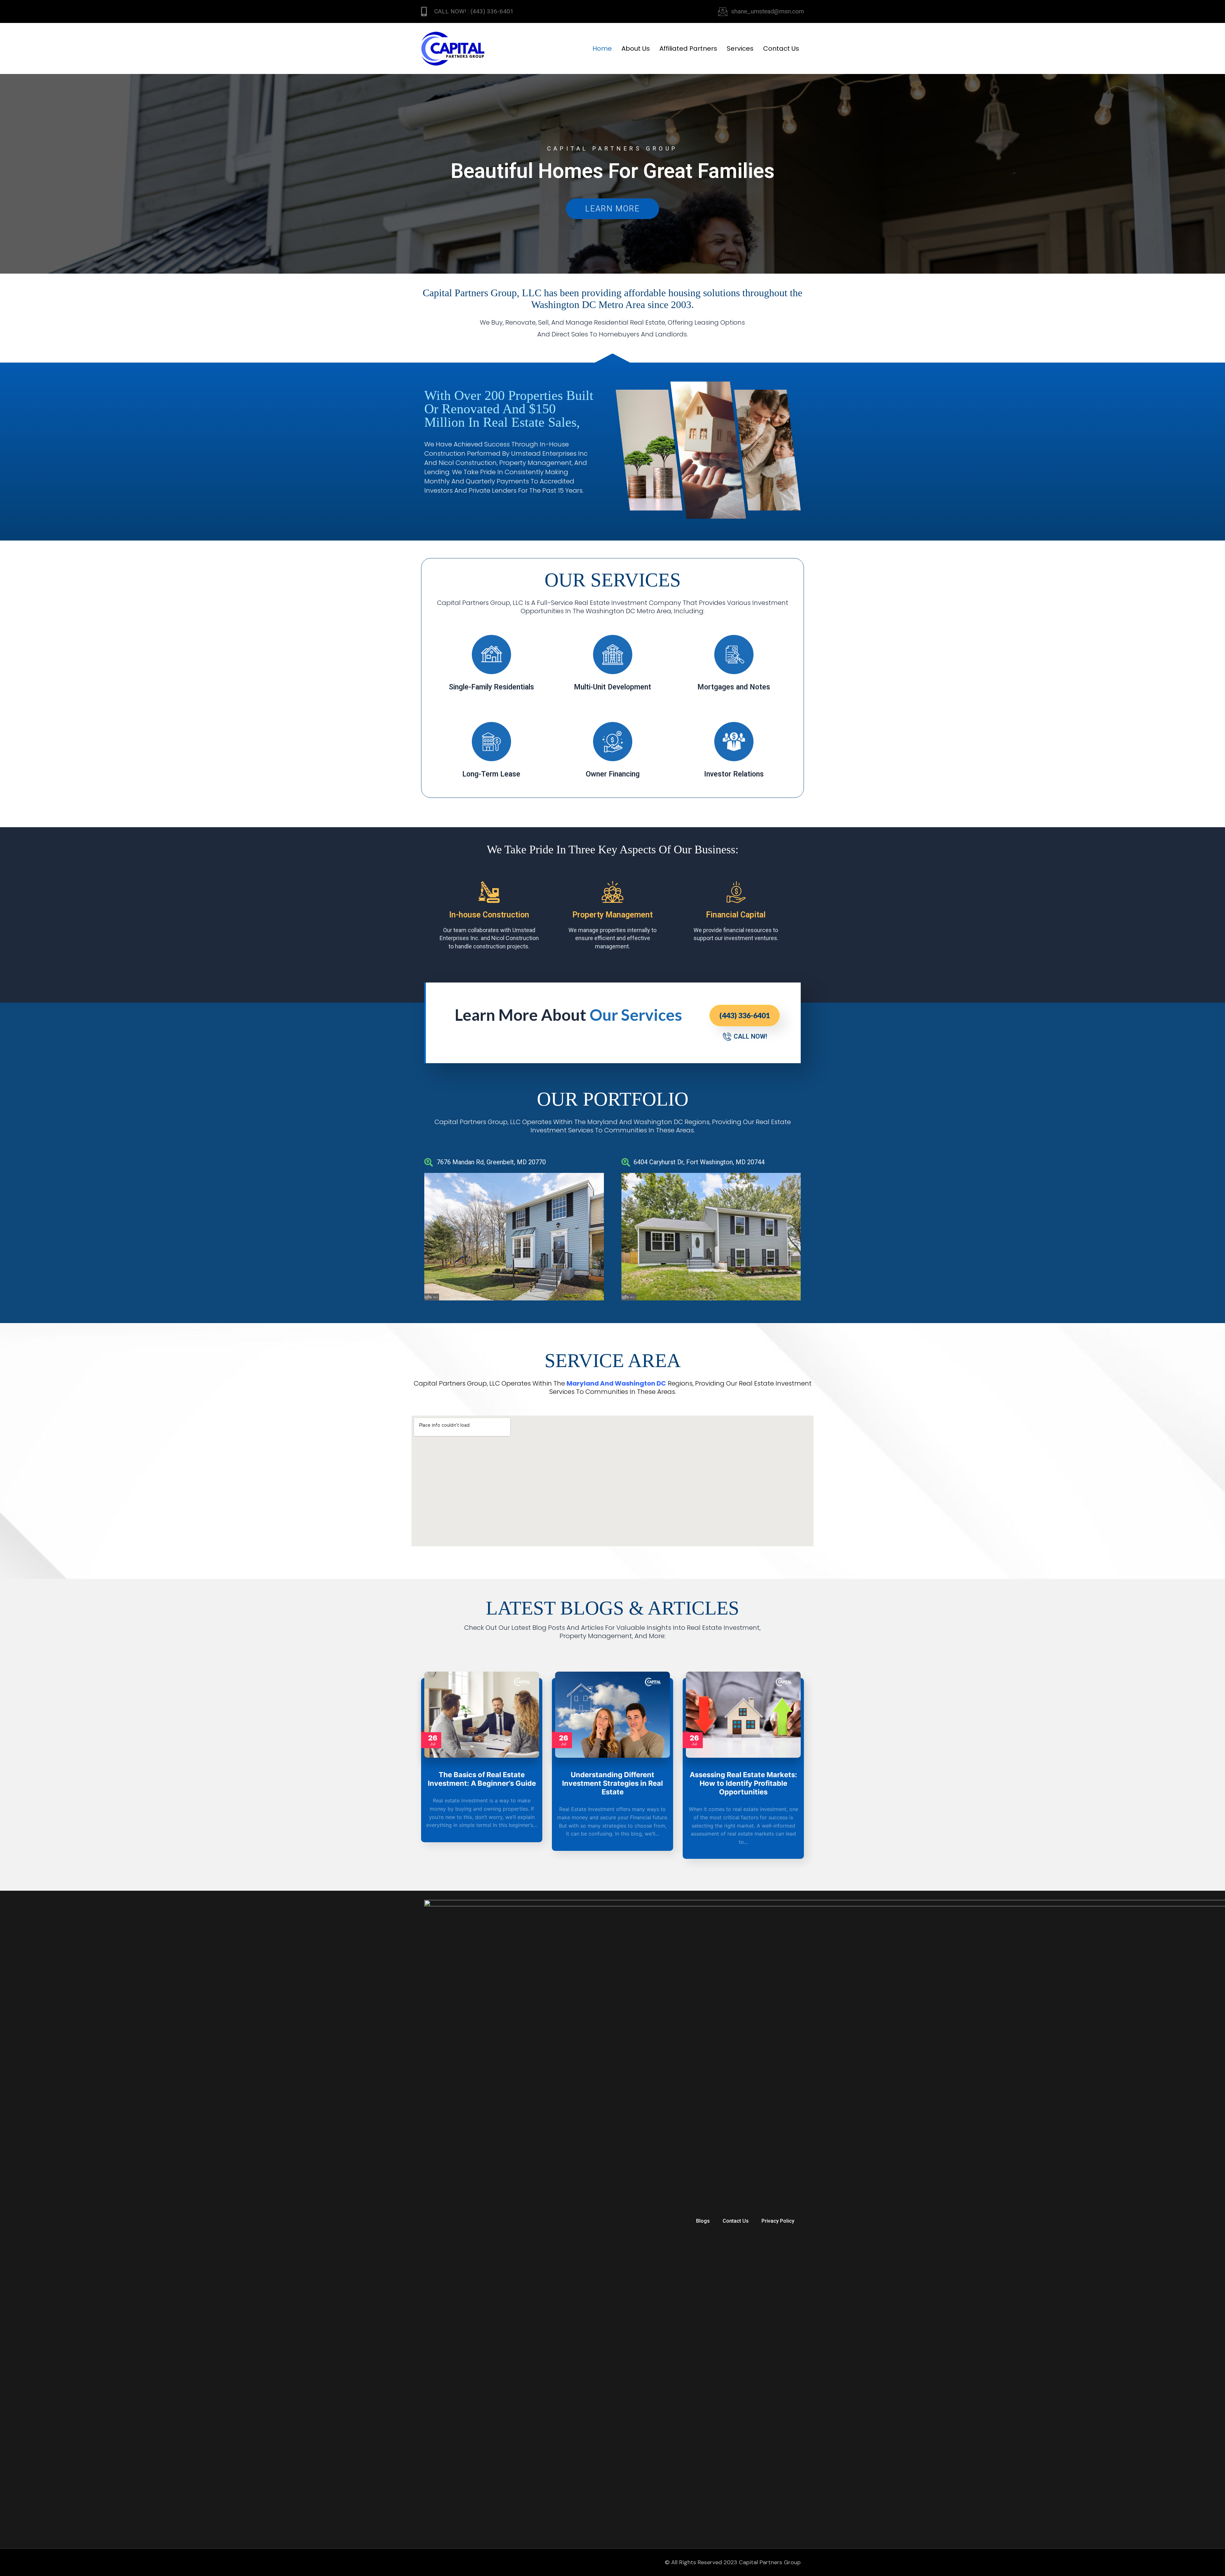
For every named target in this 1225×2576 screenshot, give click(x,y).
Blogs (703, 2221)
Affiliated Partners (688, 48)
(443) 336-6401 (745, 1015)
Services (740, 48)
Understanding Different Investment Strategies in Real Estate (612, 1783)
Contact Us (781, 48)
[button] (431, 1236)
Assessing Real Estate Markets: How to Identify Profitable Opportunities (743, 1783)
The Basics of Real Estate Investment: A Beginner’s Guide (482, 1779)
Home (602, 48)
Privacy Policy (778, 2221)
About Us (636, 48)
